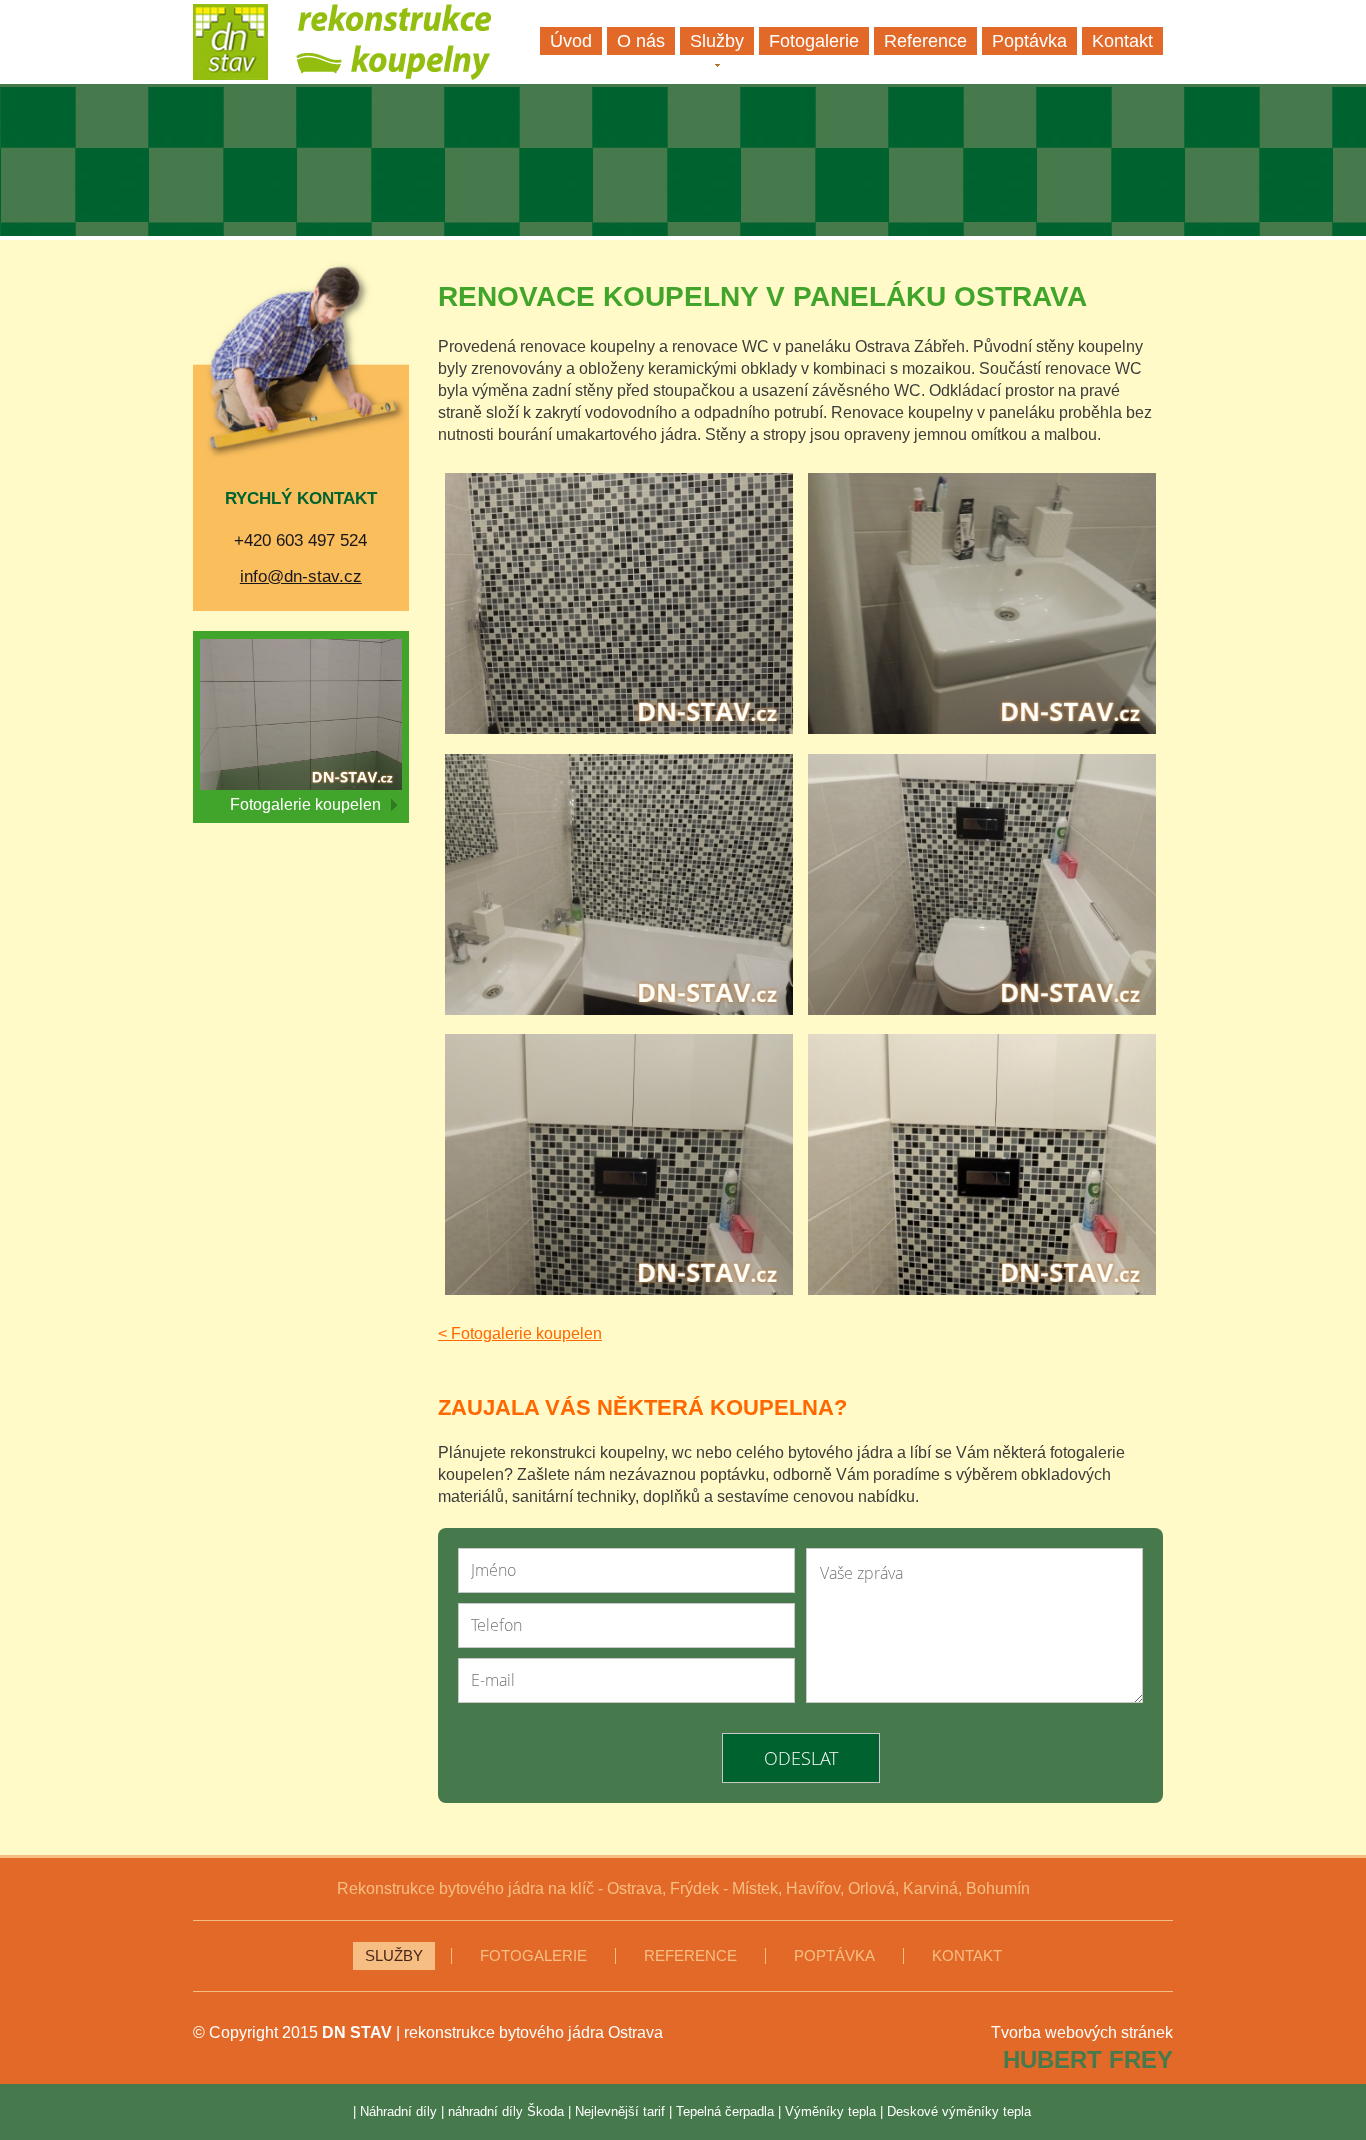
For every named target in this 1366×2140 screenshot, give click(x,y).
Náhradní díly (398, 2111)
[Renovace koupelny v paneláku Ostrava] (619, 606)
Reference (690, 1956)
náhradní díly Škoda (506, 2111)
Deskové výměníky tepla (959, 2111)
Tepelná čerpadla (725, 2111)
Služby (394, 1956)
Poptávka (834, 1956)
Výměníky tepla (830, 2111)
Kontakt (967, 1956)
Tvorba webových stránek (1082, 2032)
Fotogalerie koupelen (305, 804)
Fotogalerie (533, 1956)
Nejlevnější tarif (620, 2111)
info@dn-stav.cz (301, 576)
